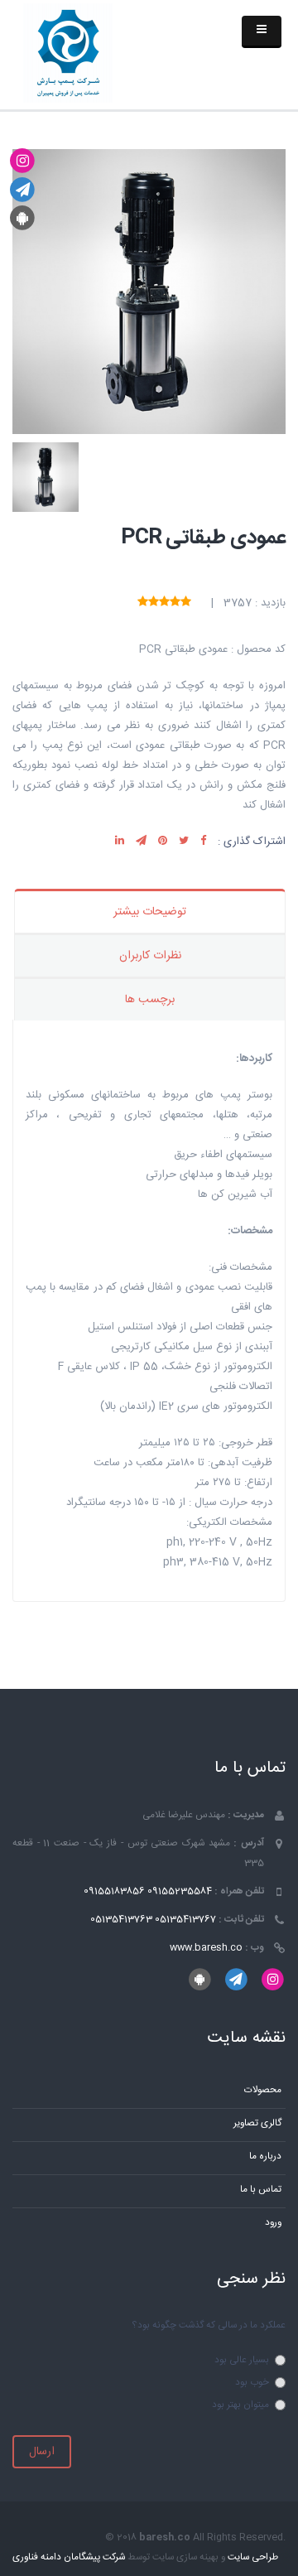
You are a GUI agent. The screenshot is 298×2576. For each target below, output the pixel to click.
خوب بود (252, 2383)
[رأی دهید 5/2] (175, 603)
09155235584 (180, 1891)
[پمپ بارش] (68, 54)
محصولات (263, 2090)
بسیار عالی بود (242, 2360)
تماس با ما (261, 2190)
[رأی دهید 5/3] (164, 603)
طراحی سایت (253, 2557)
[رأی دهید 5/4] (154, 603)
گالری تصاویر (257, 2123)
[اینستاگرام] (23, 162)
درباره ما (265, 2156)
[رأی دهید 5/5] (143, 603)
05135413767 (185, 1920)
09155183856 (114, 1891)
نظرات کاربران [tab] (150, 956)
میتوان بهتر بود (240, 2405)
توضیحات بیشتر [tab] (150, 912)
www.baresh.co (206, 1948)
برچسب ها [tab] (150, 1000)
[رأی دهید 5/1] (186, 603)
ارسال (42, 2452)
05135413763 (121, 1920)
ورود (273, 2223)
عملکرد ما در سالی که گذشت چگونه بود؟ (209, 2325)
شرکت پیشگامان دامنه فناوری (69, 2557)
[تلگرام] (23, 190)
